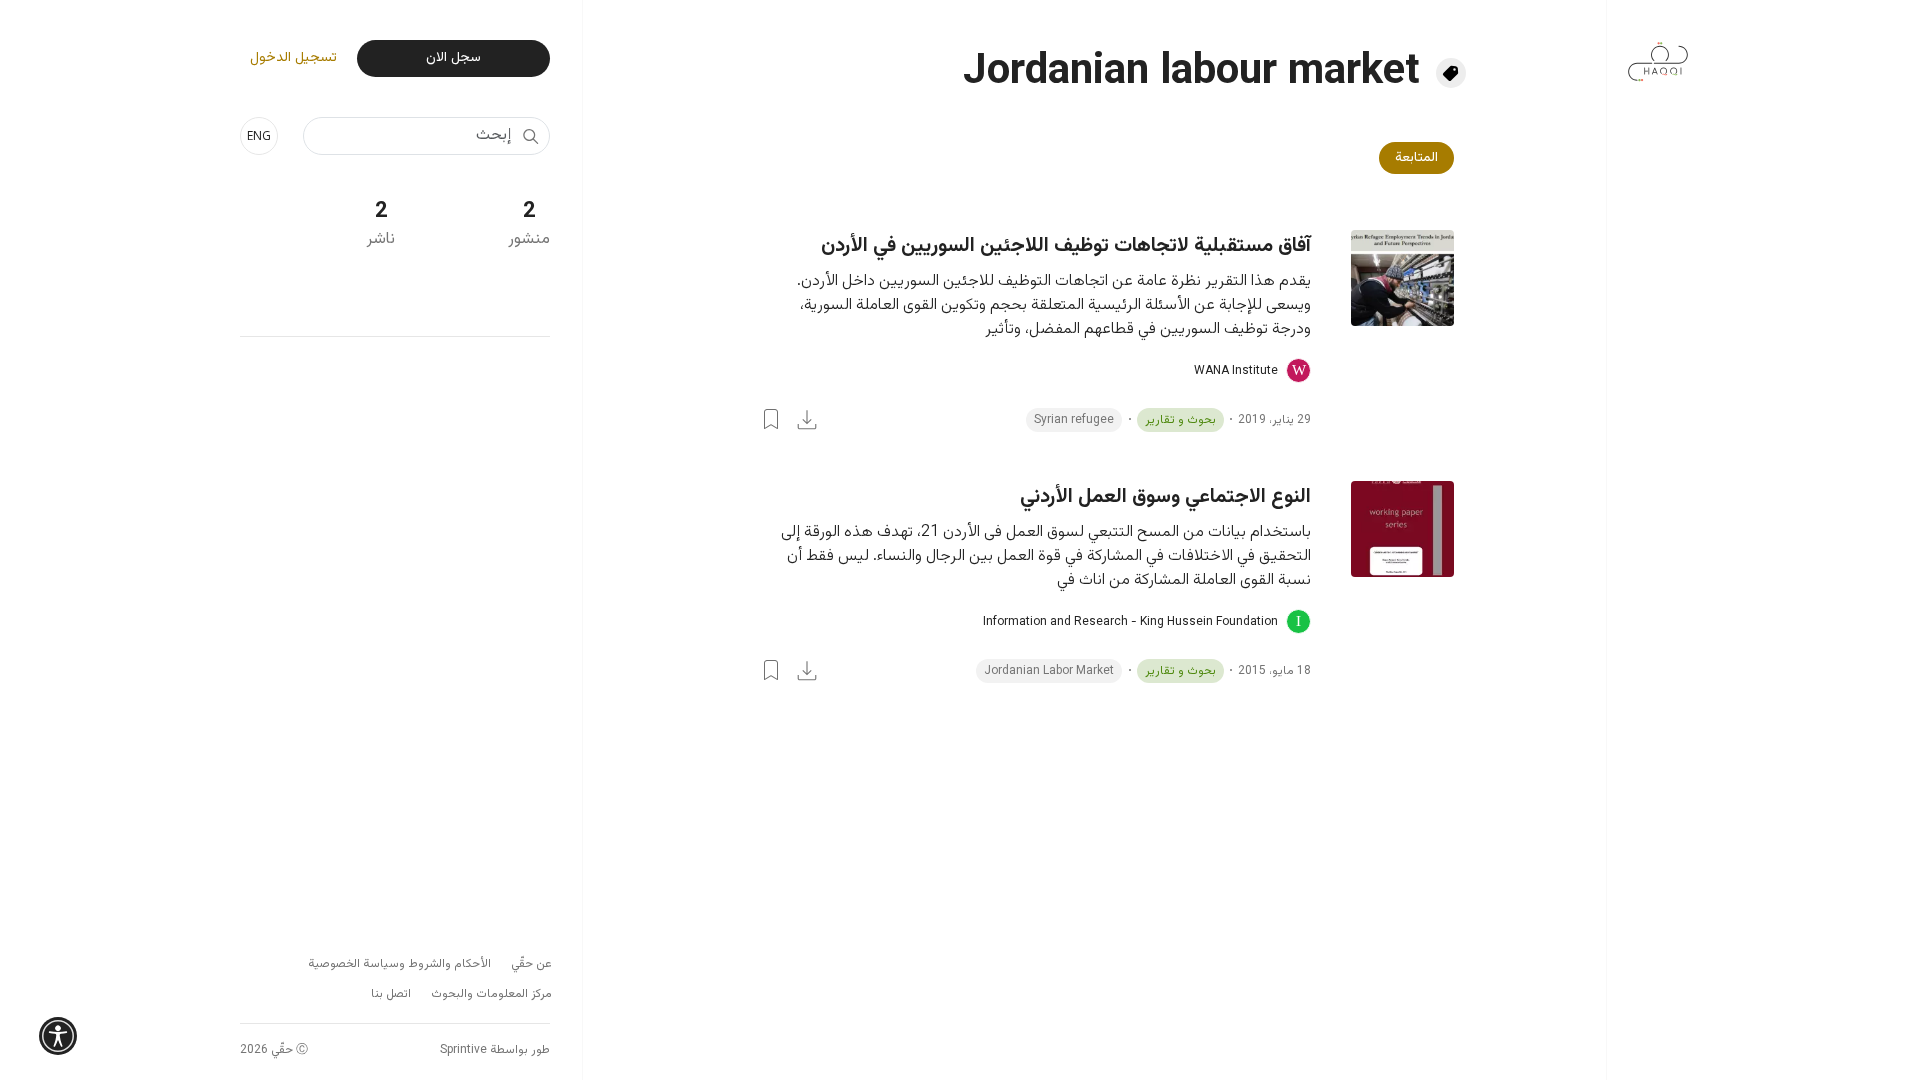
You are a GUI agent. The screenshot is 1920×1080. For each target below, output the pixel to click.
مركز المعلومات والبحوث (491, 994)
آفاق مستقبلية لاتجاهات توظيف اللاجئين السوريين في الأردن (1066, 246)
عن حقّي (531, 964)
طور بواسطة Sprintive (495, 1050)
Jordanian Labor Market (1049, 671)
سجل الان (453, 58)
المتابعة (1416, 158)
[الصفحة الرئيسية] (1658, 51)
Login (771, 419)
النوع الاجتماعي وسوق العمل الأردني (1165, 497)
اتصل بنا (391, 994)
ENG (259, 135)
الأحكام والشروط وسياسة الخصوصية (399, 964)
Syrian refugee (1074, 420)
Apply (530, 136)
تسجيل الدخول (293, 58)
